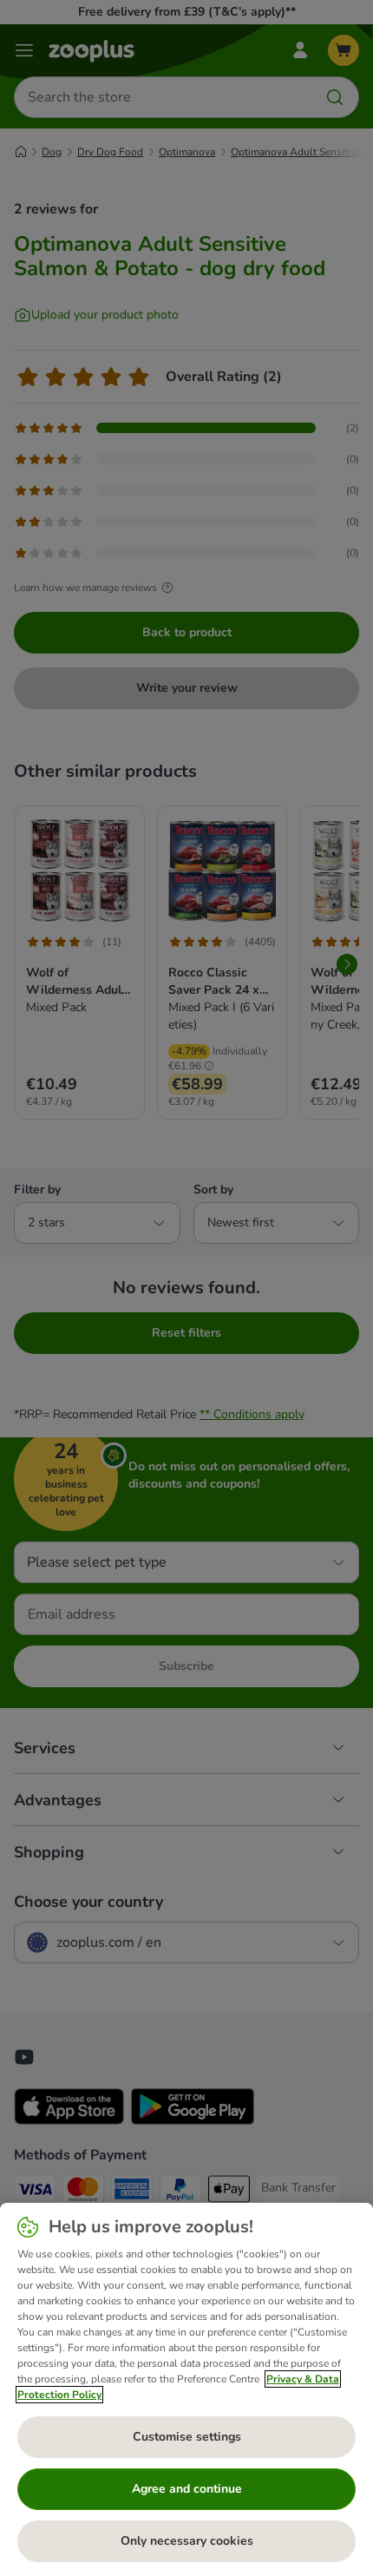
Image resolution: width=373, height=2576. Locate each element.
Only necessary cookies (187, 2541)
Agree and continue (187, 2489)
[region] (186, 2389)
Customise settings (187, 2437)
